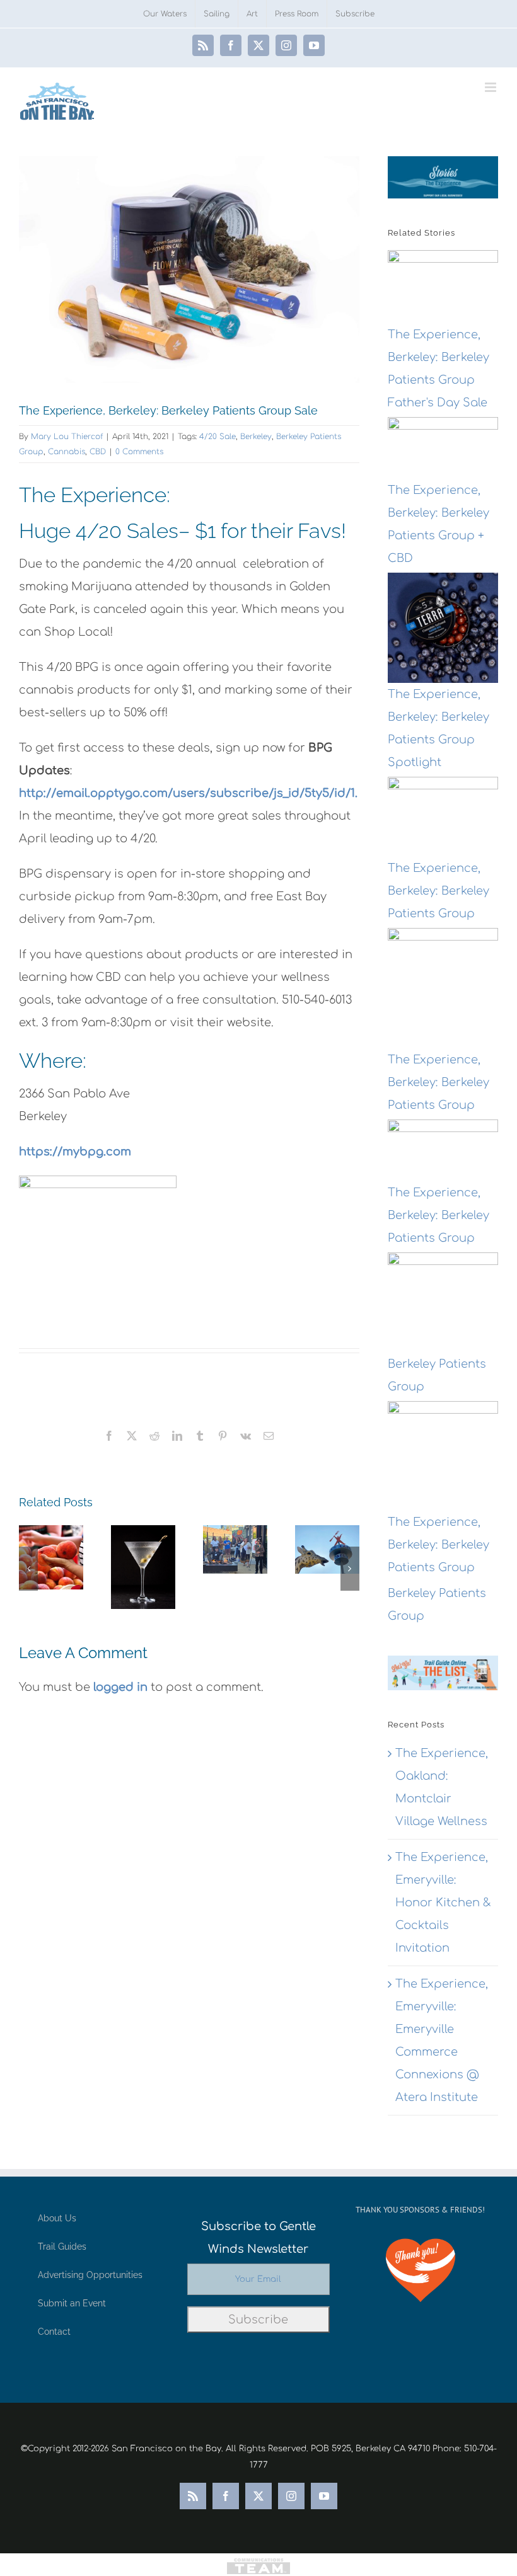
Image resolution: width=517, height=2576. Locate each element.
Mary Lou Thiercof (67, 437)
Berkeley (256, 437)
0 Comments (139, 452)
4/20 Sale (218, 437)
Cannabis (67, 452)
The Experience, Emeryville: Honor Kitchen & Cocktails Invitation (443, 1903)
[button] (28, 1569)
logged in (120, 1687)
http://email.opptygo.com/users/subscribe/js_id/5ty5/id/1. (188, 793)
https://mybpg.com (75, 1152)
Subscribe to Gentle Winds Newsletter (258, 2238)
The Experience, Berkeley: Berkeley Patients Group (439, 891)
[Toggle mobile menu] (491, 87)
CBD (98, 452)
